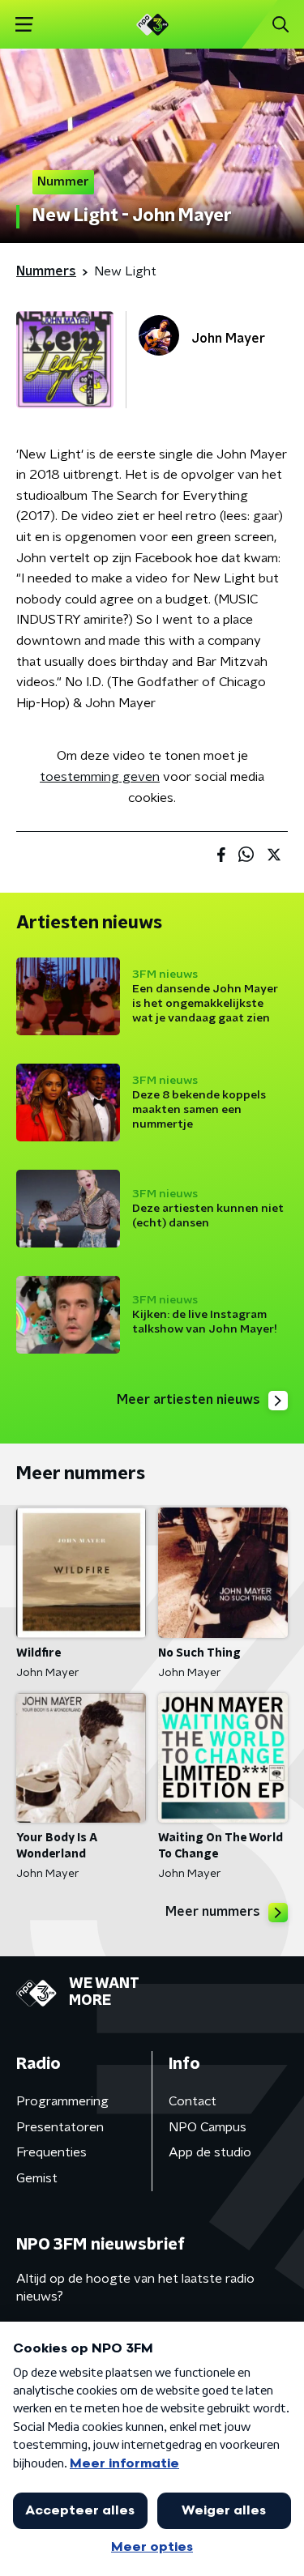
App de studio (210, 2152)
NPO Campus (208, 2127)
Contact (193, 2101)
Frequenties (51, 2152)
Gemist (37, 2178)
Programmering (62, 2101)
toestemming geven (100, 777)
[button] (24, 25)
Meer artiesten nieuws (188, 1400)
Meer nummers (213, 1912)
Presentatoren (60, 2127)
